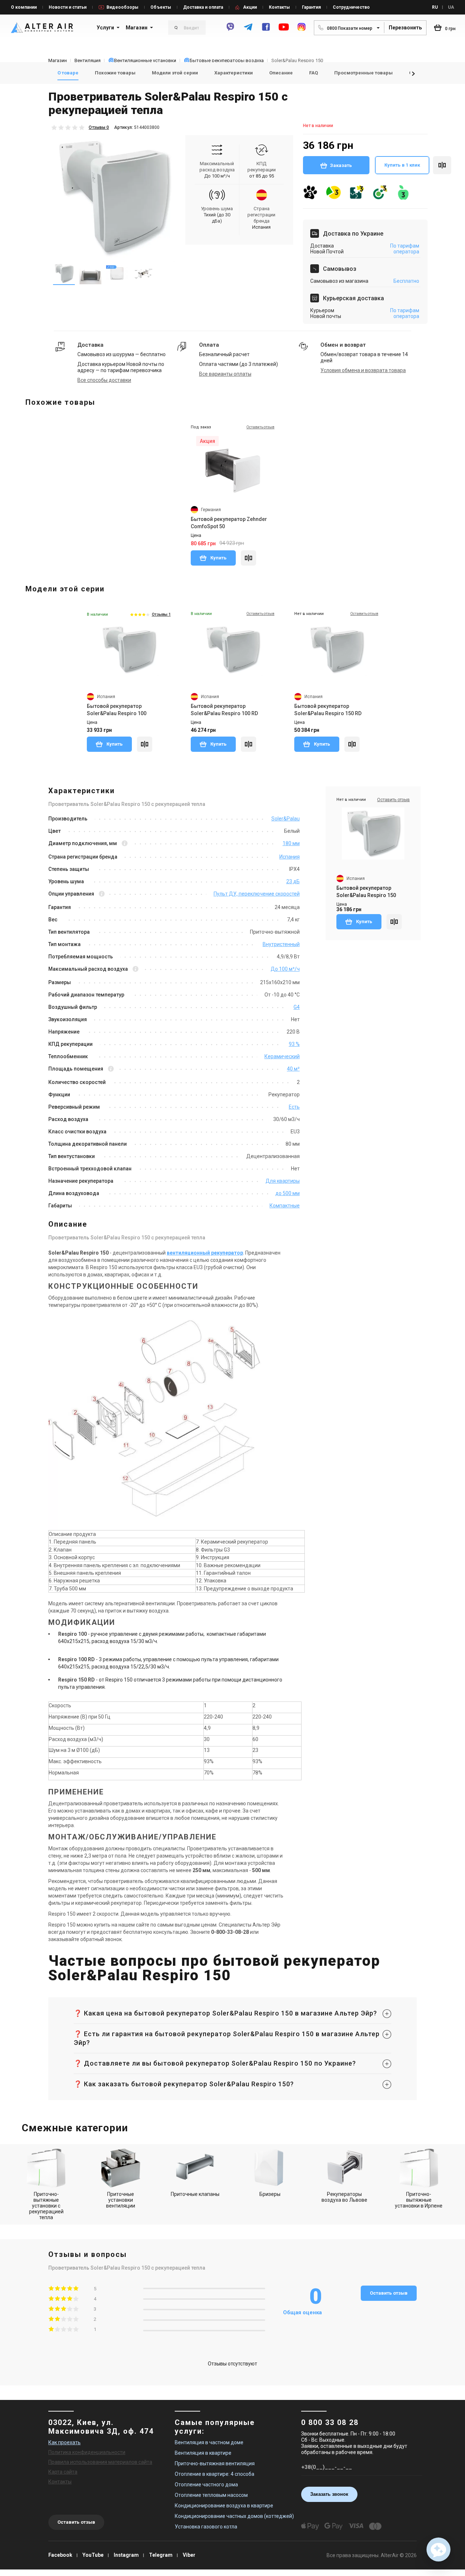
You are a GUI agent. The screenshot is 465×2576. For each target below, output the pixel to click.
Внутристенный (281, 944)
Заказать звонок (329, 2494)
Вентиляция (88, 60)
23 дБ (293, 881)
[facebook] (266, 30)
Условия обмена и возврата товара (363, 370)
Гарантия (311, 7)
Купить (218, 558)
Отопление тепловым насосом (211, 2495)
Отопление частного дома (206, 2485)
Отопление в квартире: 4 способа (215, 2474)
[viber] (230, 30)
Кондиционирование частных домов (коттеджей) (234, 2516)
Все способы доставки (104, 380)
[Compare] (248, 558)
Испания (290, 857)
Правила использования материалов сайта (100, 2462)
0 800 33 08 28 (330, 2422)
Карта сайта (63, 2472)
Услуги (105, 28)
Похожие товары (115, 73)
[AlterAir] (42, 28)
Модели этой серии (175, 73)
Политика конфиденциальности (87, 2452)
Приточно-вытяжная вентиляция (215, 2463)
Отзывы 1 (161, 614)
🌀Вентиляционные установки (142, 60)
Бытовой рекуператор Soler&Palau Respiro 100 (117, 710)
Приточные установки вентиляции (121, 2200)
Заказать (341, 165)
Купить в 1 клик (402, 165)
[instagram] (302, 30)
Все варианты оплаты (225, 374)
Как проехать (64, 2442)
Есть (294, 1107)
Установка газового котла (206, 2527)
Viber (189, 2555)
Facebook (60, 2555)
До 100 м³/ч (217, 176)
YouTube (93, 2555)
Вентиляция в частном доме (209, 2442)
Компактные (285, 1206)
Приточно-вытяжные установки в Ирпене (419, 2200)
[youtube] (284, 30)
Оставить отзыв (389, 2293)
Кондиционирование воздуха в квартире (224, 2506)
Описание (281, 73)
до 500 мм (288, 1193)
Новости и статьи (68, 7)
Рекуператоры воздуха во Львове (344, 2197)
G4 (297, 1007)
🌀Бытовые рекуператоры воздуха (224, 60)
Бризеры (270, 2194)
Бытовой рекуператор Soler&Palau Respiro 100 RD (224, 710)
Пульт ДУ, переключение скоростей (257, 894)
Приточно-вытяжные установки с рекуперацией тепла (46, 2206)
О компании (24, 7)
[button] (413, 74)
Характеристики (234, 73)
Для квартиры (283, 1181)
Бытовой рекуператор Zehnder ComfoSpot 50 (229, 523)
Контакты (279, 7)
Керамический (282, 1056)
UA (451, 7)
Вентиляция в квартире (203, 2453)
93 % (294, 1044)
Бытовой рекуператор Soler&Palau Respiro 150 (366, 892)
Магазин (137, 28)
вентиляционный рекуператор (205, 1253)
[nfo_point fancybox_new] (125, 844)
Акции (250, 7)
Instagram (126, 2555)
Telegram (161, 2555)
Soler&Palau (286, 819)
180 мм (291, 843)
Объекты (161, 7)
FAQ (314, 73)
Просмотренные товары (363, 73)
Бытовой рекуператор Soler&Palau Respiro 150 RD (328, 710)
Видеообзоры (122, 7)
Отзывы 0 (99, 127)
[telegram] (248, 30)
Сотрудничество (351, 7)
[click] (442, 165)
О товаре (68, 73)
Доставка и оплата (203, 7)
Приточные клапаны (195, 2194)
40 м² (293, 1069)
